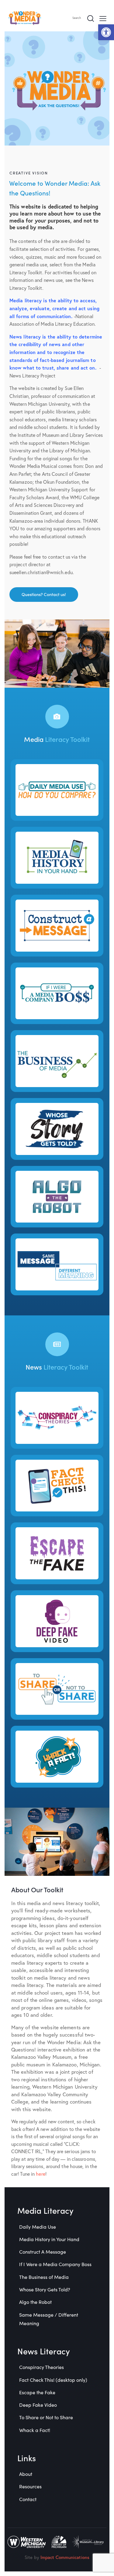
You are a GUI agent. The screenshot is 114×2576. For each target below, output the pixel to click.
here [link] (40, 2174)
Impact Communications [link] (65, 2557)
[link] (106, 32)
